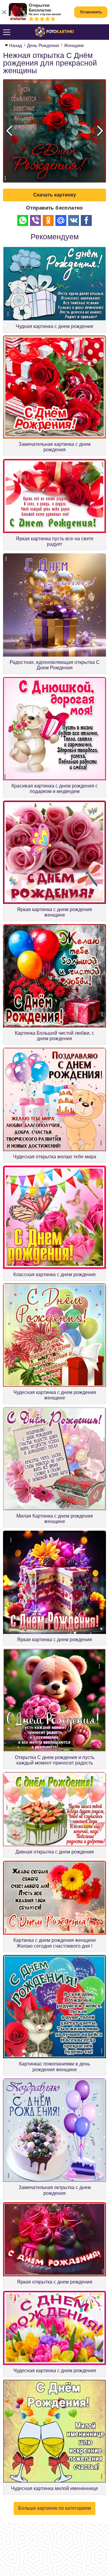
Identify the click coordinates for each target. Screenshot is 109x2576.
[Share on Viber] (35, 220)
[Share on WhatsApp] (23, 220)
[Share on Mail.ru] (61, 220)
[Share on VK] (74, 220)
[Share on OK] (48, 220)
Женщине (74, 45)
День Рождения (43, 45)
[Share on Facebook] (86, 220)
